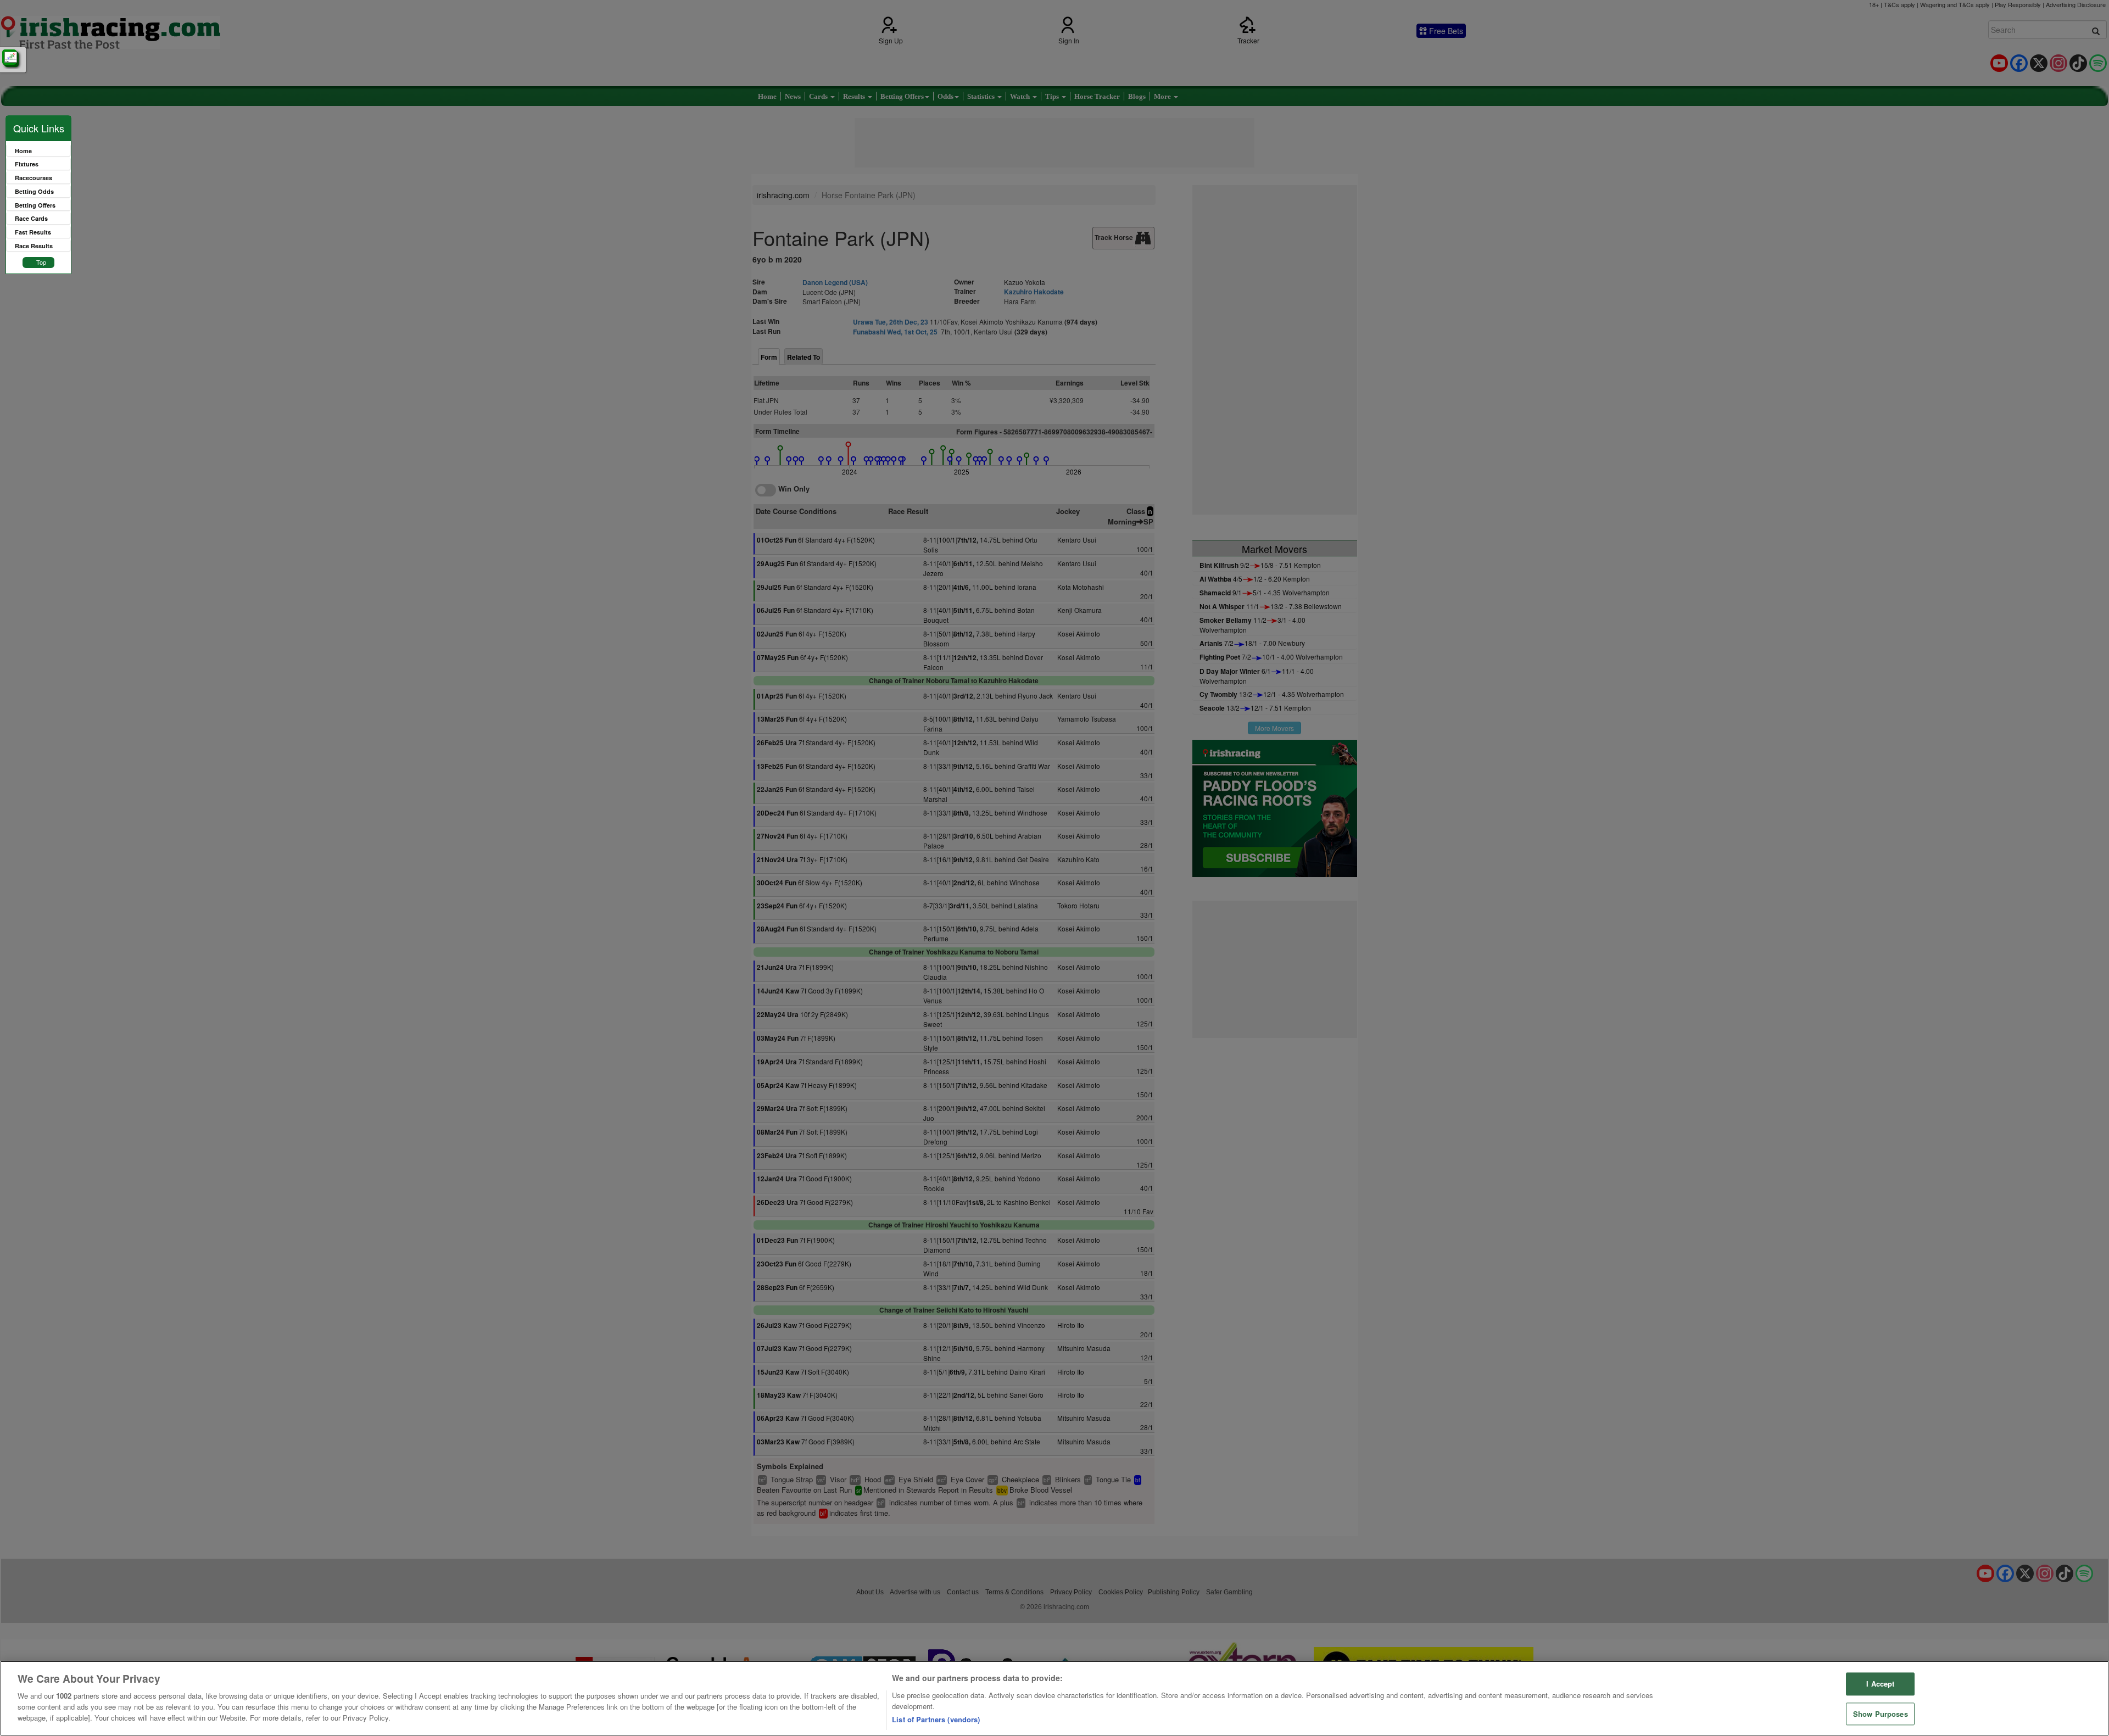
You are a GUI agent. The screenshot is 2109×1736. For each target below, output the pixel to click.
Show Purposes (1881, 1714)
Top (41, 262)
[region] (1054, 1698)
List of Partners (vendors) (936, 1719)
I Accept (1880, 1684)
